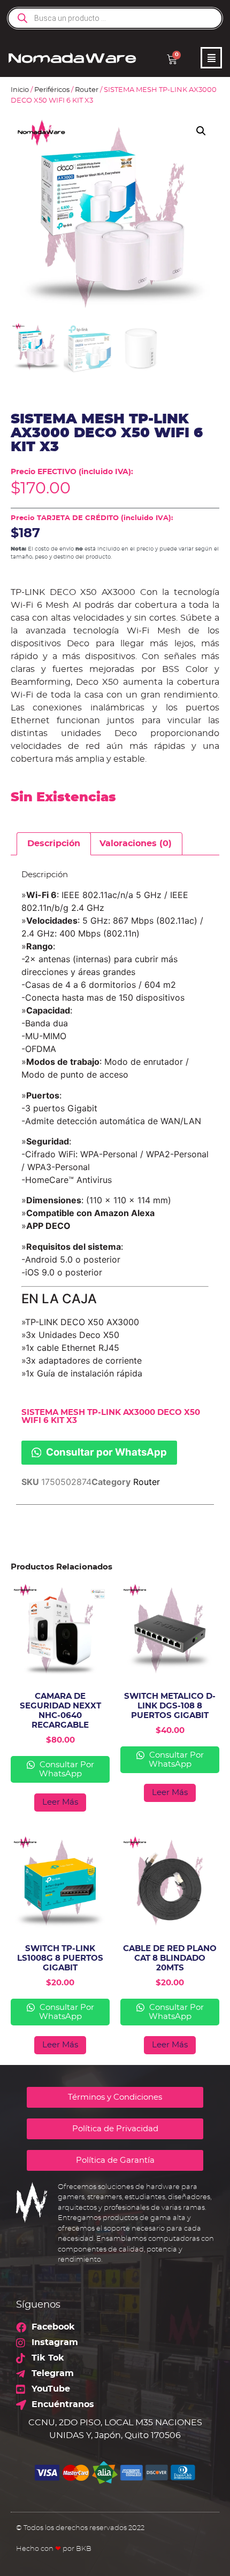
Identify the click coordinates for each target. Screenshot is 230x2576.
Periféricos (52, 90)
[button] (201, 131)
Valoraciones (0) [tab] (136, 844)
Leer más (60, 1802)
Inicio (20, 90)
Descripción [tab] (54, 844)
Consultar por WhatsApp (105, 1452)
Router (87, 90)
